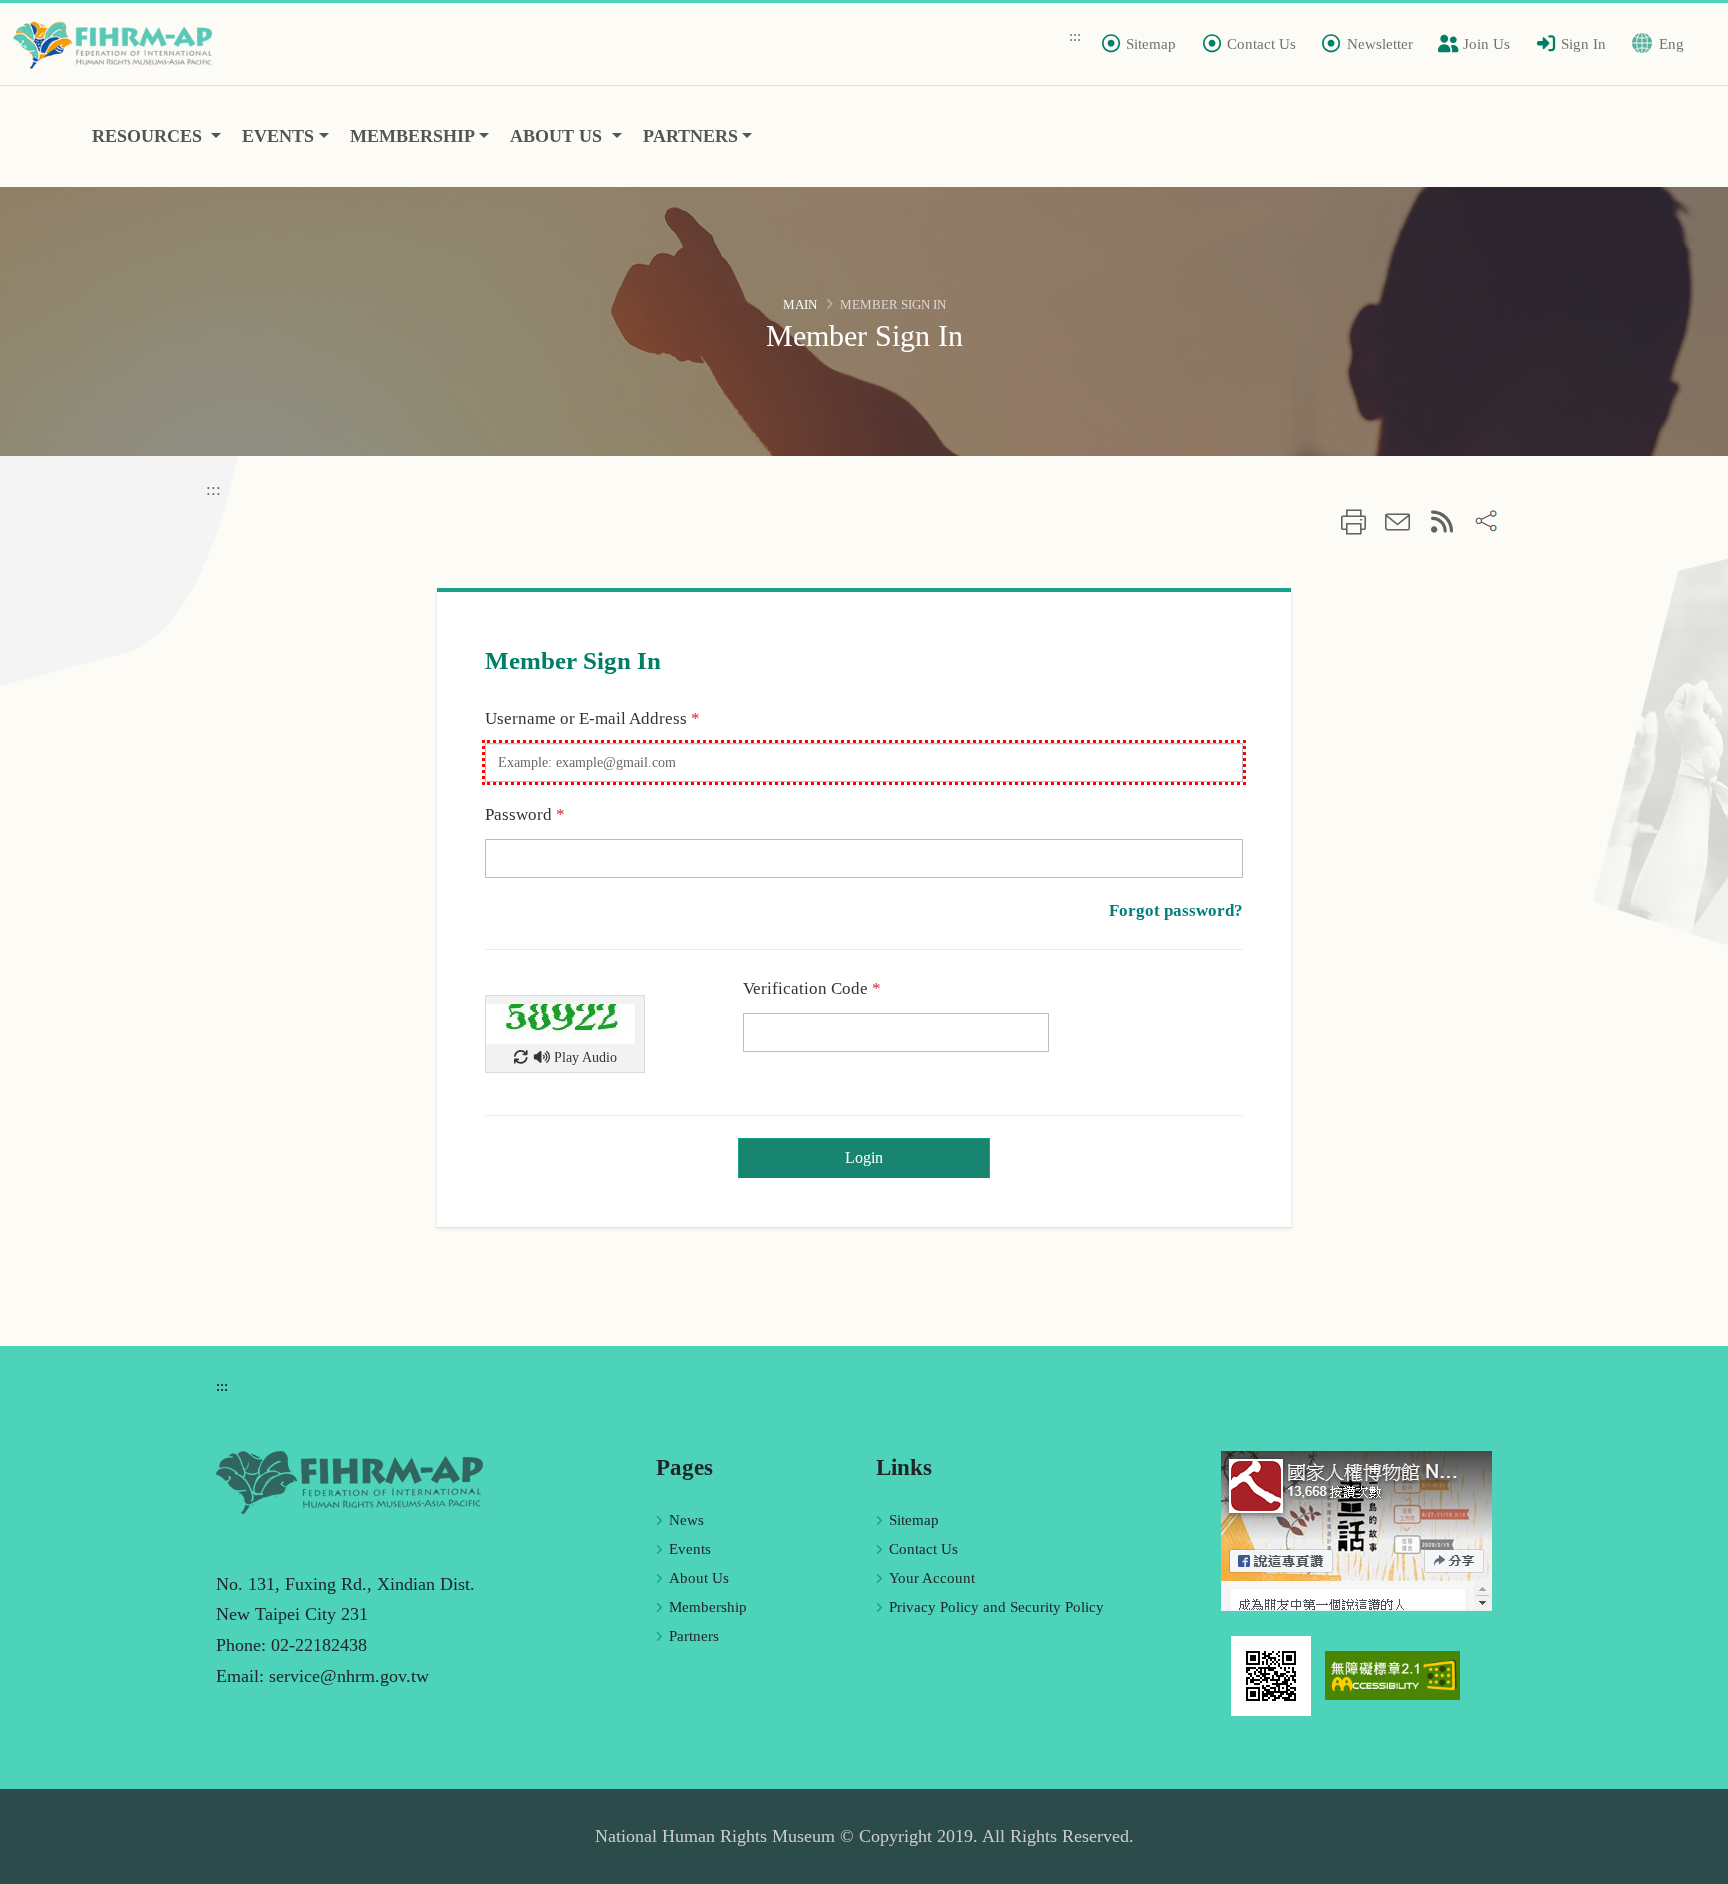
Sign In (1583, 44)
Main (800, 304)
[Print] (1353, 524)
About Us (699, 1578)
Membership (708, 1607)
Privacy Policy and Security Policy (996, 1607)
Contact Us (923, 1549)
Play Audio (583, 1057)
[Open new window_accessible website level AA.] (1392, 1674)
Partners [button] (690, 136)
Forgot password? (1176, 910)
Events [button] (278, 136)
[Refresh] (520, 1057)
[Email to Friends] (1397, 524)
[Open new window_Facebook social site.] (1356, 1529)
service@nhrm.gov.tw (349, 1676)
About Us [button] (558, 136)
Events (690, 1549)
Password (525, 814)
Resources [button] (149, 136)
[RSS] (1442, 522)
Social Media (1486, 521)
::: (1075, 36)
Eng (1671, 44)
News (686, 1520)
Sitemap (914, 1520)
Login (864, 1157)
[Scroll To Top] (1693, 1861)
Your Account (932, 1578)
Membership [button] (412, 136)
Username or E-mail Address (592, 718)
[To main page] (118, 44)
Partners (694, 1636)
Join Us (1486, 44)
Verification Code (812, 988)
